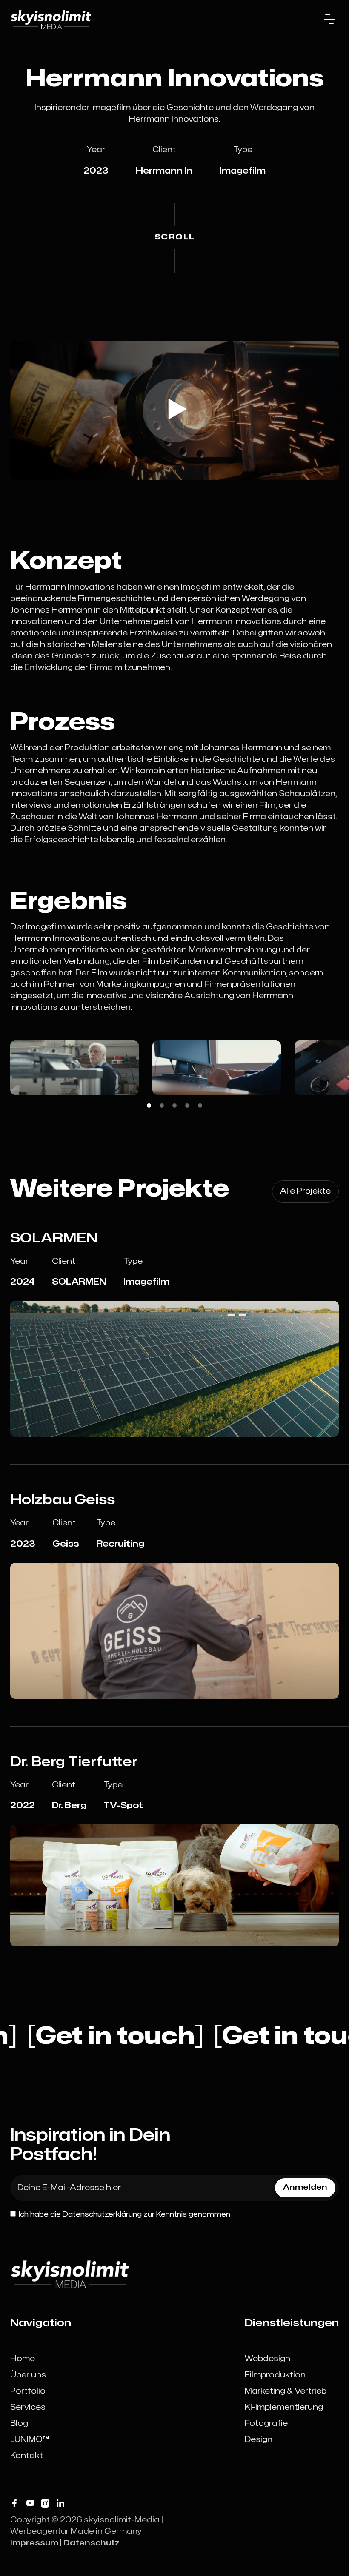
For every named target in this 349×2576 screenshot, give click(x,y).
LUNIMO (30, 2440)
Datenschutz (92, 2543)
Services (28, 2407)
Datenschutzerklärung (102, 2214)
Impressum (34, 2543)
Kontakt (27, 2456)
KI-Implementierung (284, 2407)
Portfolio (28, 2391)
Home (23, 2359)
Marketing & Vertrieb (286, 2391)
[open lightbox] (174, 410)
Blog (19, 2424)
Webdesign (267, 2359)
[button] (329, 19)
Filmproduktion (275, 2375)
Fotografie (266, 2424)
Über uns (28, 2375)
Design (259, 2440)
